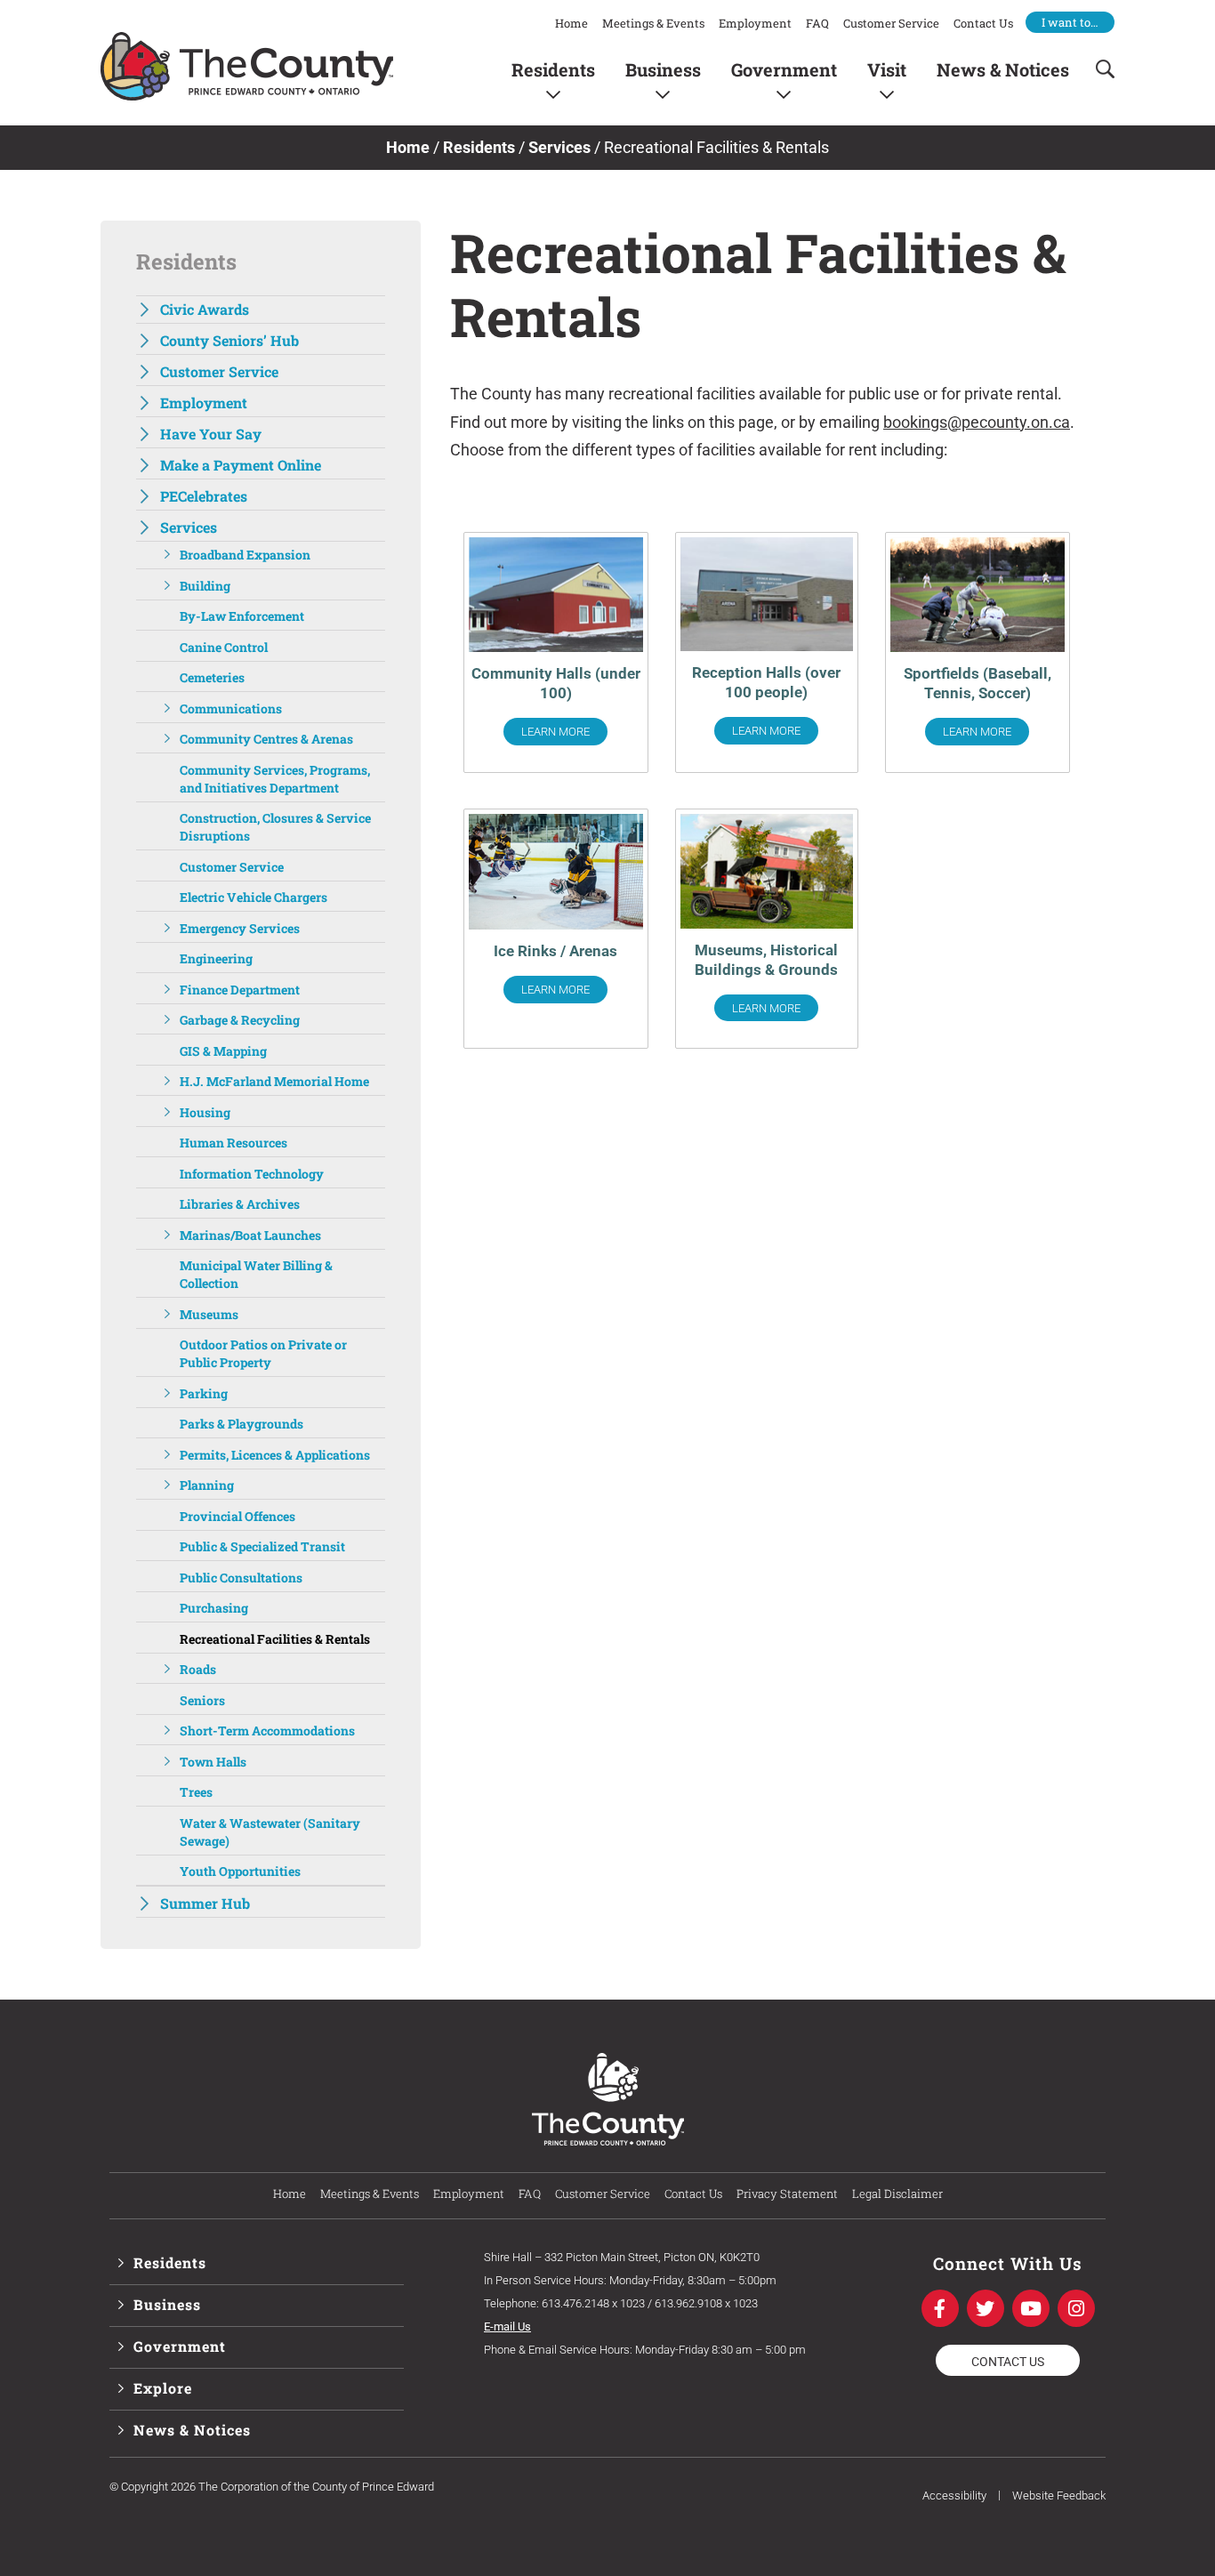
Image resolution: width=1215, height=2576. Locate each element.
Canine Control (224, 647)
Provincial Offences (237, 1516)
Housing (205, 1112)
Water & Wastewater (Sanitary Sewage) (270, 1832)
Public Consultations (241, 1578)
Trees (196, 1792)
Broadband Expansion (245, 555)
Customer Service (891, 23)
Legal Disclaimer (897, 2194)
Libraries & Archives (240, 1204)
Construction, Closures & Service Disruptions (275, 827)
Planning (207, 1485)
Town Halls (213, 1762)
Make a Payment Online (241, 465)
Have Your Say (211, 434)
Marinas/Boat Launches (250, 1235)
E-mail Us (507, 2326)
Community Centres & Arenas (266, 739)
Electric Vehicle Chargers (253, 897)
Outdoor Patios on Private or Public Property (263, 1353)
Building (205, 586)
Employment (755, 23)
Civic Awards (205, 309)
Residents (553, 69)
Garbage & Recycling (240, 1020)
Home (571, 23)
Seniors (202, 1700)
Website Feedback (1059, 2495)
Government (784, 69)
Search (1099, 69)
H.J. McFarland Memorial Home (274, 1081)
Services (559, 147)
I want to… (1070, 22)
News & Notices (1003, 69)
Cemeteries (212, 677)
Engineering (216, 958)
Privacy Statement (787, 2194)
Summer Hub (205, 1903)
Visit (887, 69)
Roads (198, 1669)
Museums (209, 1314)
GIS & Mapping (223, 1051)
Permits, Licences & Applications (275, 1455)
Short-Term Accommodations (267, 1731)
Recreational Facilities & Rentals (275, 1639)
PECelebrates (204, 496)
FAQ (817, 23)
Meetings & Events (653, 23)
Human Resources (233, 1143)
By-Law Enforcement (242, 616)
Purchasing (214, 1608)
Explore (163, 2388)
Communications (231, 708)
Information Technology (252, 1174)
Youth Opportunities (240, 1871)
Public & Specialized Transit (262, 1546)
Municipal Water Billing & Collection (256, 1274)
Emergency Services (240, 928)
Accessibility (954, 2495)
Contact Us (983, 23)
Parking (204, 1393)
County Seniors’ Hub (229, 340)
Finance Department (240, 990)
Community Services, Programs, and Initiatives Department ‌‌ (275, 779)
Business (663, 69)
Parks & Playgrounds (241, 1424)
